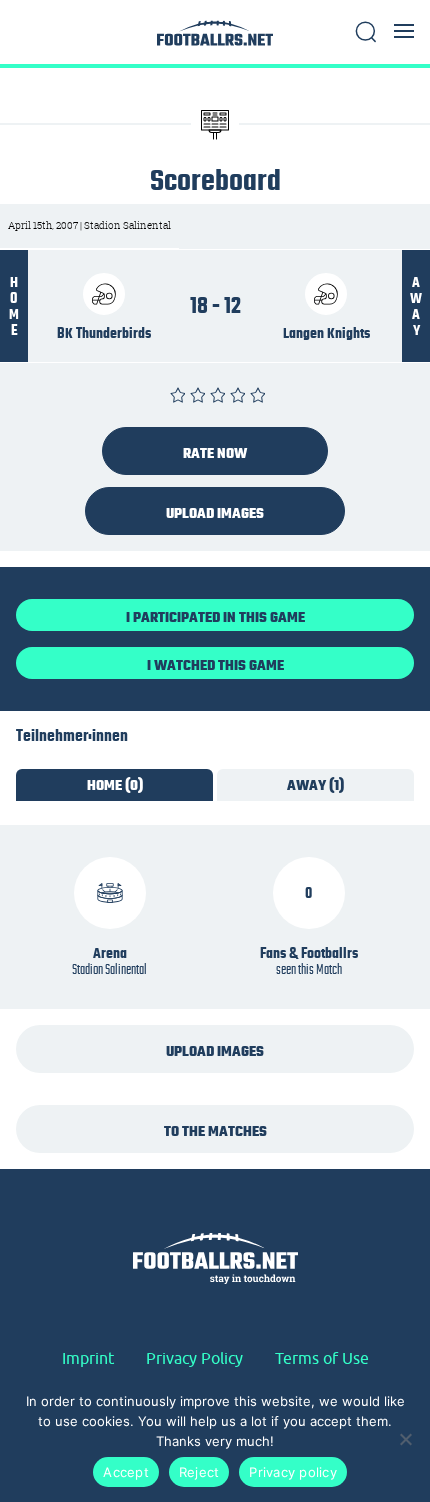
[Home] (215, 38)
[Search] (366, 32)
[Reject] (405, 1439)
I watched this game (215, 665)
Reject (199, 1472)
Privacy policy (293, 1472)
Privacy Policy (194, 1358)
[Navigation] (404, 31)
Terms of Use (322, 1358)
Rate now (215, 453)
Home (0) (115, 785)
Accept (126, 1472)
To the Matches (215, 1131)
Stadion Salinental (109, 969)
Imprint (88, 1358)
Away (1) (315, 785)
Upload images (215, 513)
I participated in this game (215, 617)
